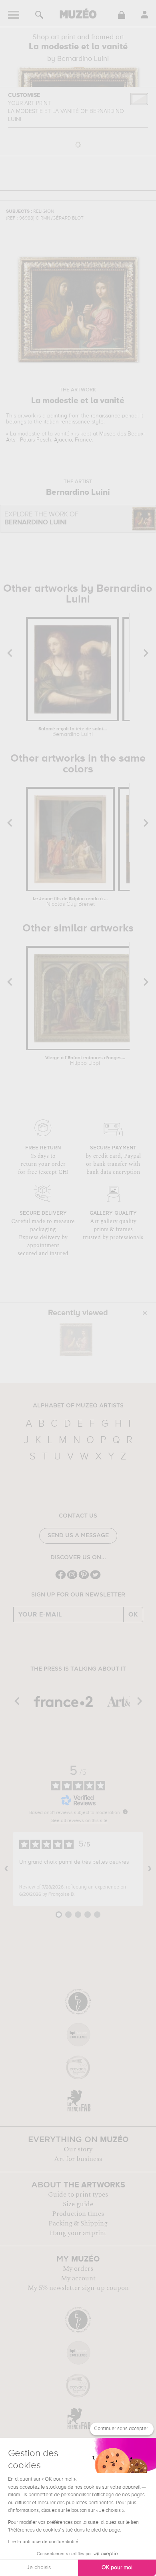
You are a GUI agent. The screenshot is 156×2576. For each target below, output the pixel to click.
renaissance (106, 416)
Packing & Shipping (78, 2223)
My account (78, 2278)
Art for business (78, 2159)
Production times (78, 2214)
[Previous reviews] (6, 1869)
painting (57, 416)
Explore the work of (41, 519)
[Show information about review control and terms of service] (125, 1812)
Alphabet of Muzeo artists (78, 1406)
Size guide (78, 2204)
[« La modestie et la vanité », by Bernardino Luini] (76, 1339)
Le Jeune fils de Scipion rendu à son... (70, 902)
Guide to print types (78, 2195)
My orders (78, 2269)
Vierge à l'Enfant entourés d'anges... (85, 1061)
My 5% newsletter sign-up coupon (78, 2288)
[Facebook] (61, 1578)
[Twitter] (95, 1578)
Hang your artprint (78, 2233)
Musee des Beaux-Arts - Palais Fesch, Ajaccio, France (76, 437)
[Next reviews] (150, 1869)
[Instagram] (72, 1578)
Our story (78, 2149)
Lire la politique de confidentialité (43, 2542)
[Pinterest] (84, 1578)
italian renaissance (67, 422)
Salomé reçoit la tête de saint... (73, 732)
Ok (133, 1615)
